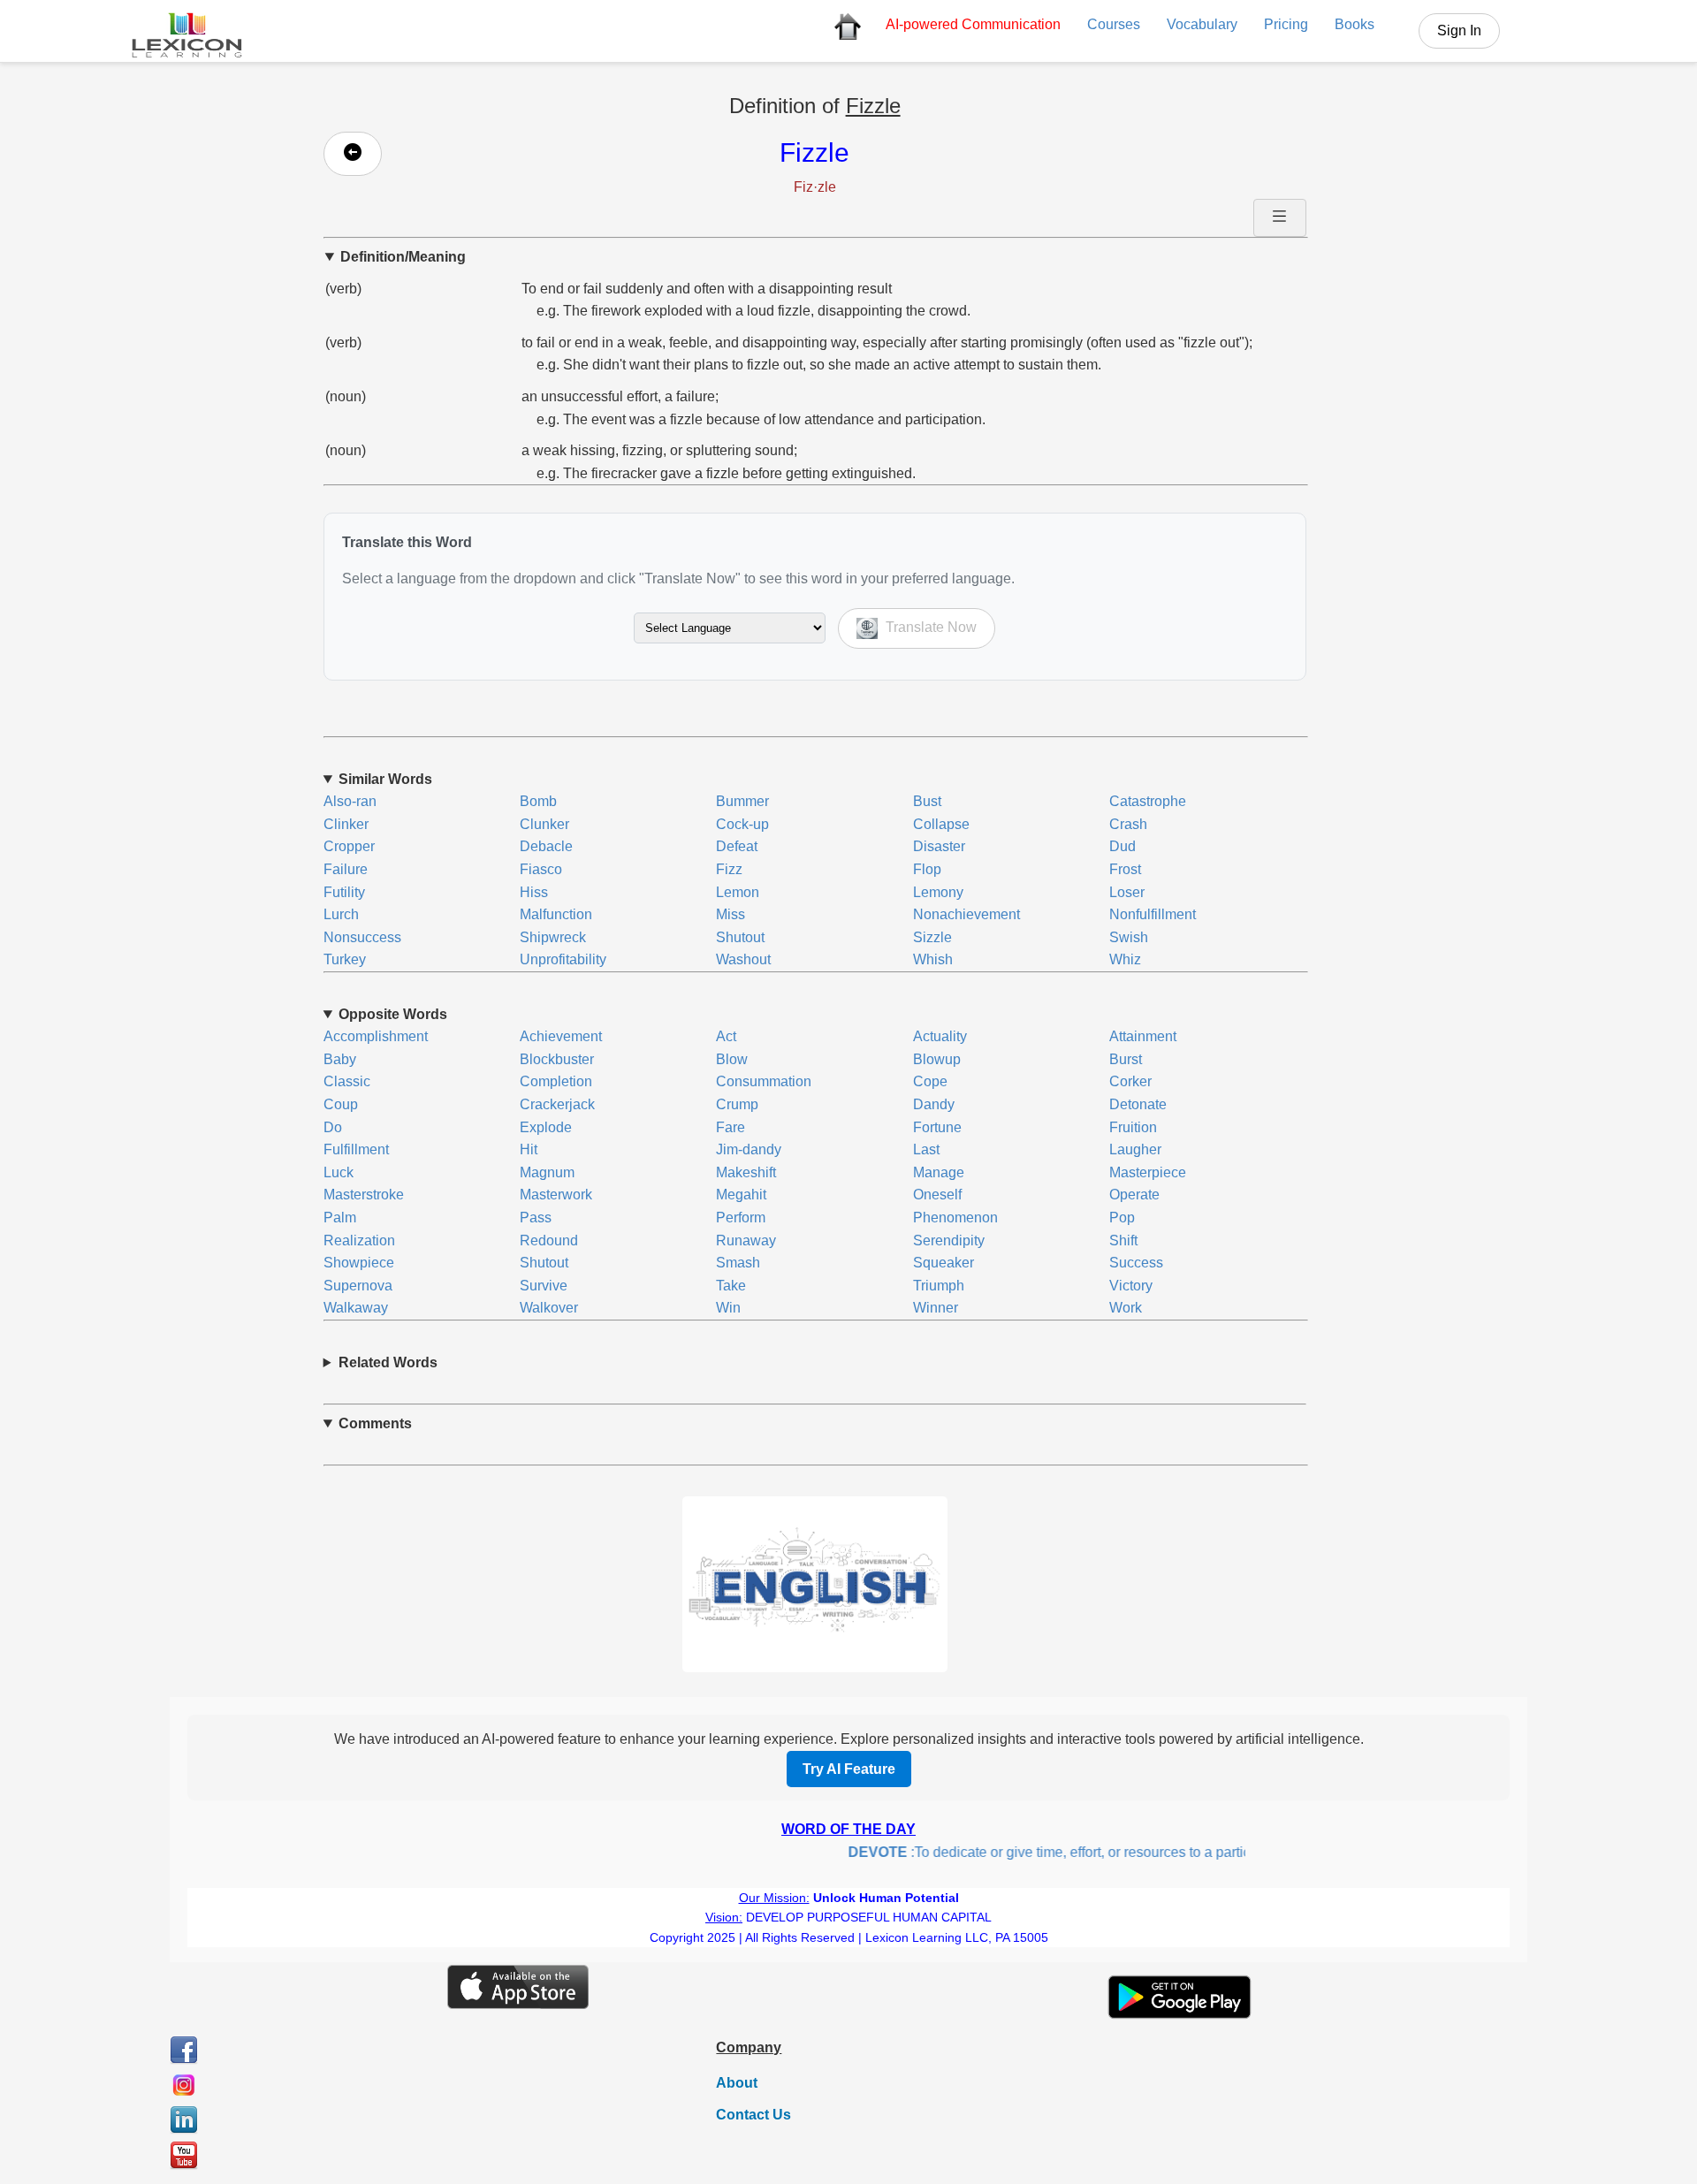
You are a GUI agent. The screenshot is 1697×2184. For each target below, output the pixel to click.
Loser (1127, 892)
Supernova (358, 1286)
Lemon (738, 892)
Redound (549, 1240)
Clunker (544, 824)
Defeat (737, 846)
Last (926, 1149)
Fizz (729, 869)
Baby (340, 1059)
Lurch (341, 914)
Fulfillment (356, 1149)
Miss (731, 914)
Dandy (934, 1104)
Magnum (547, 1172)
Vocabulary (1202, 24)
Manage (939, 1172)
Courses (1114, 24)
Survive (544, 1286)
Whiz (1125, 959)
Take (731, 1286)
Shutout (740, 937)
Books (1355, 24)
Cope (930, 1081)
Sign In (1459, 30)
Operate (1134, 1195)
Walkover (549, 1308)
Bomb (538, 801)
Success (1136, 1263)
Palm (340, 1218)
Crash (1128, 824)
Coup (341, 1104)
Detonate (1138, 1104)
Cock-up (742, 824)
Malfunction (556, 914)
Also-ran (350, 801)
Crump (737, 1104)
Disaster (939, 846)
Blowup (937, 1059)
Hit (529, 1149)
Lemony (938, 892)
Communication (973, 24)
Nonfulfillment (1153, 914)
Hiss (534, 892)
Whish (933, 959)
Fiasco (541, 869)
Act (726, 1036)
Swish (1129, 937)
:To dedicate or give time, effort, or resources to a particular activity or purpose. (1097, 1852)
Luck (339, 1172)
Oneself (937, 1195)
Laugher (1135, 1149)
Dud (1122, 846)
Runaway (746, 1240)
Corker (1130, 1081)
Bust (927, 801)
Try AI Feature (849, 1769)
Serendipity (949, 1240)
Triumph (939, 1286)
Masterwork (556, 1195)
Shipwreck (553, 937)
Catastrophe (1148, 801)
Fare (731, 1127)
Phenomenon (955, 1218)
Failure (346, 869)
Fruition (1133, 1127)
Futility (344, 892)
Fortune (937, 1127)
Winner (936, 1308)
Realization (359, 1240)
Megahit (741, 1195)
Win (728, 1308)
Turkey (345, 959)
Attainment (1143, 1036)
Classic (347, 1081)
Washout (743, 959)
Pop (1122, 1218)
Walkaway (356, 1308)
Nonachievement (966, 914)
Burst (1126, 1059)
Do (333, 1127)
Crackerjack (557, 1104)
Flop (927, 869)
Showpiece (359, 1263)
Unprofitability (563, 959)
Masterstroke (364, 1195)
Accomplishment (376, 1036)
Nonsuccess (362, 937)
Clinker (346, 824)
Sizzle (932, 937)
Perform (741, 1218)
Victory (1131, 1286)
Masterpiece (1148, 1172)
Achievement (561, 1036)
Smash (738, 1263)
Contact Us (753, 2115)
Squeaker (944, 1263)
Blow (732, 1059)
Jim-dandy (749, 1149)
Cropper (349, 846)
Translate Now (929, 627)
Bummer (742, 801)
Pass (536, 1218)
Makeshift (746, 1172)
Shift (1123, 1240)
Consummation (764, 1081)
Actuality (940, 1036)
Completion (556, 1081)
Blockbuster (557, 1059)
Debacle (546, 846)
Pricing (1286, 24)
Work (1126, 1308)
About (737, 2083)
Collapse (941, 824)
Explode (546, 1127)
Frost (1125, 869)
